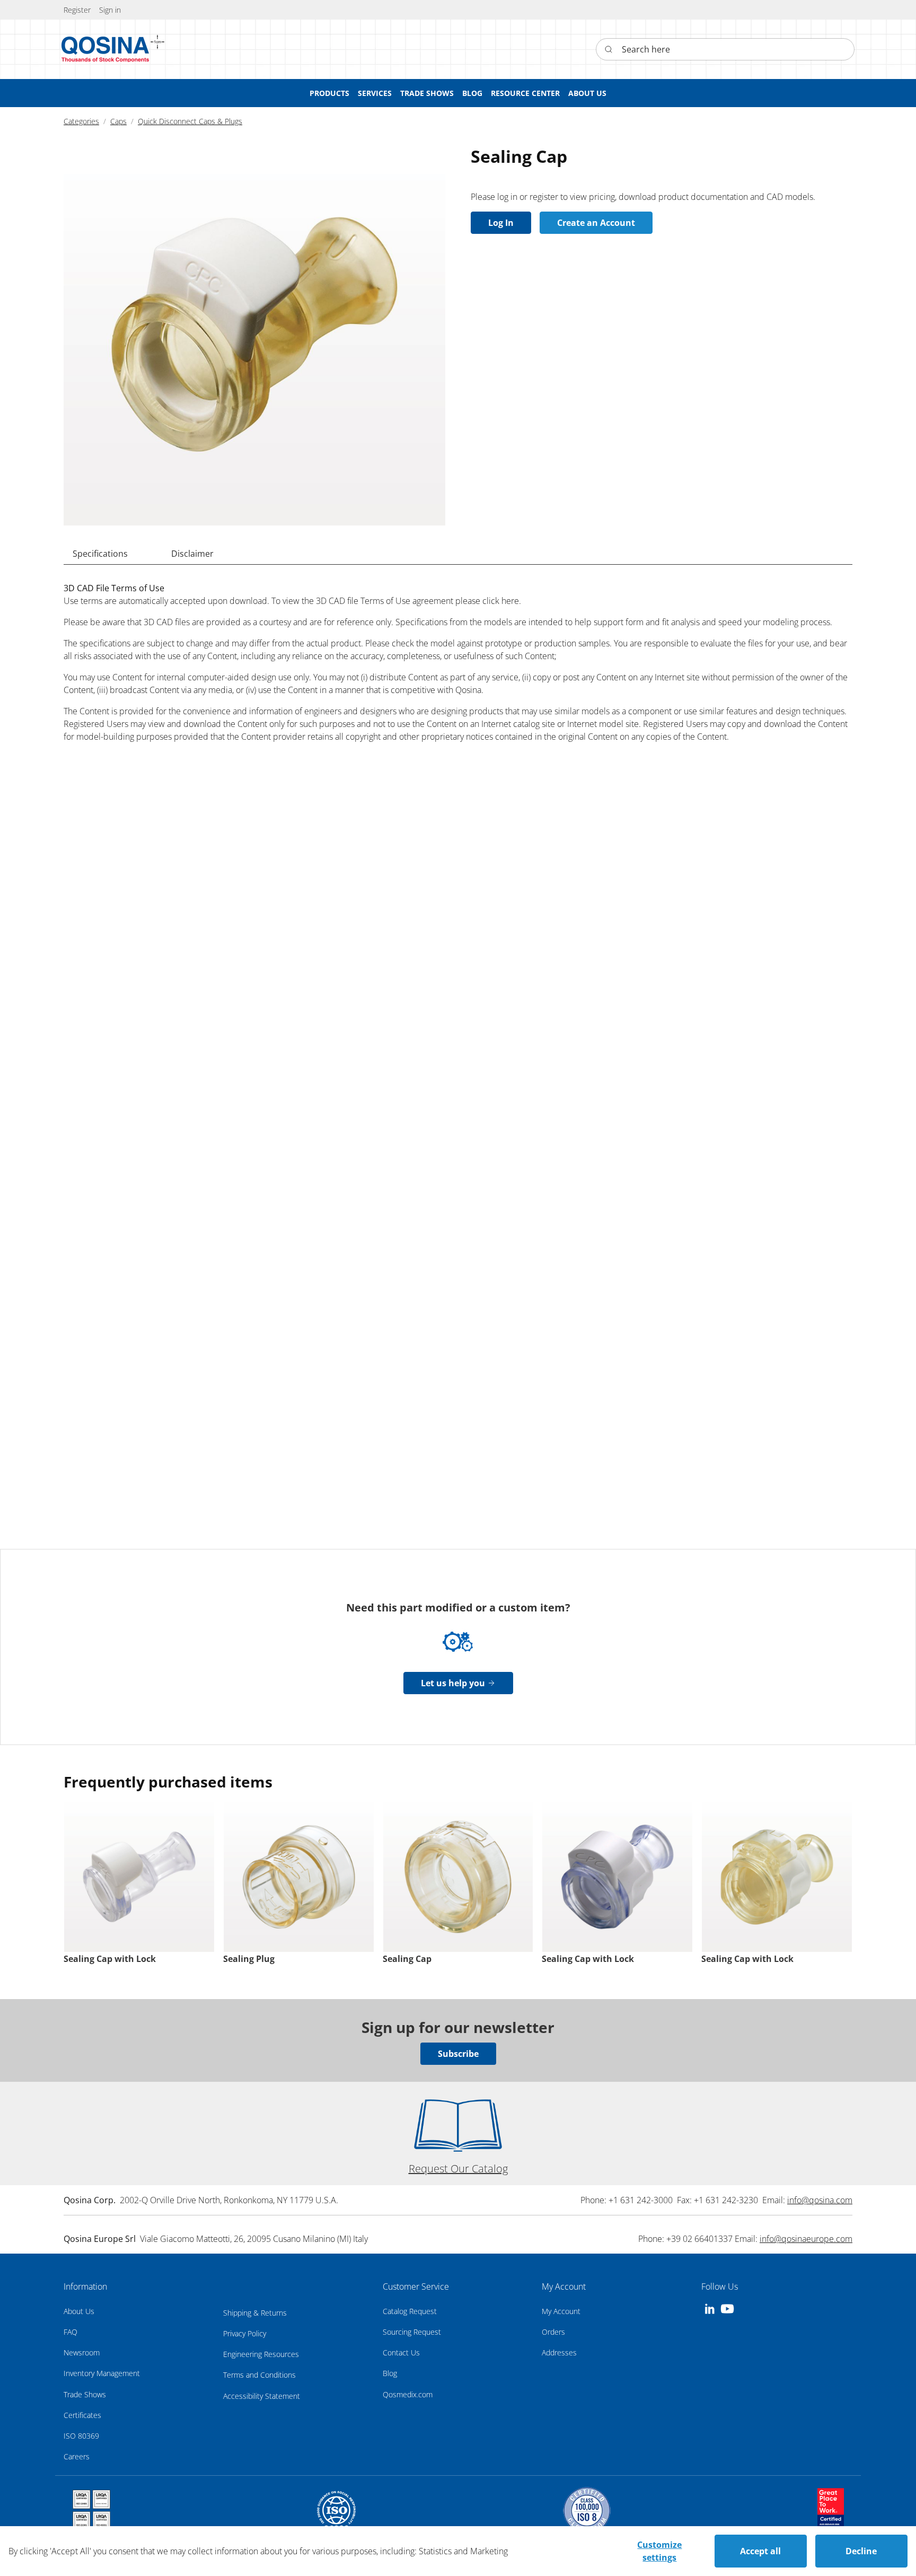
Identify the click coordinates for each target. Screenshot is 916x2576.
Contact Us (401, 2352)
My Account (561, 2311)
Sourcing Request (412, 2332)
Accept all (760, 2551)
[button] (110, 10)
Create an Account (596, 223)
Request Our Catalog (458, 2168)
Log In (501, 223)
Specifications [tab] (100, 554)
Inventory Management (102, 2373)
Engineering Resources (261, 2354)
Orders (553, 2332)
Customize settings (659, 2551)
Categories (81, 121)
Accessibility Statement (262, 2396)
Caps (118, 121)
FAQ (71, 2332)
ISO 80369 (81, 2436)
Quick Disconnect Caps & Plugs (190, 121)
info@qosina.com (820, 2200)
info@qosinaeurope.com (806, 2239)
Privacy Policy (245, 2333)
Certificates (82, 2415)
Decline (861, 2551)
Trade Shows (85, 2394)
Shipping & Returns (255, 2313)
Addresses (559, 2352)
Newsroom (82, 2352)
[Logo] (105, 49)
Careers (77, 2456)
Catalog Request (410, 2311)
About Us (79, 2311)
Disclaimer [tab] (192, 554)
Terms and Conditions (259, 2375)
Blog (390, 2373)
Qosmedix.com (408, 2394)
